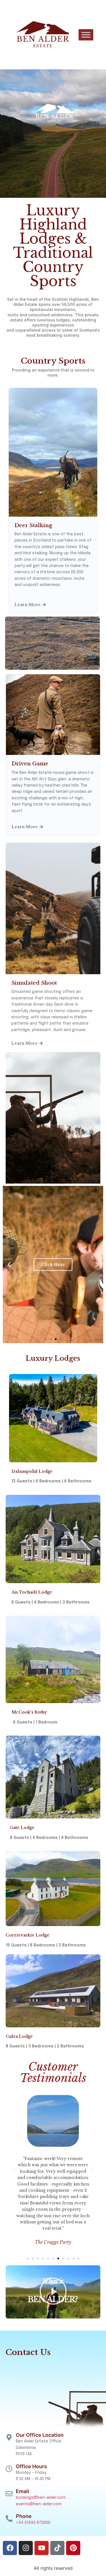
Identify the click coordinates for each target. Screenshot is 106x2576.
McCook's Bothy (29, 1712)
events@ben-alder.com (39, 2504)
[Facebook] (10, 2548)
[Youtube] (42, 2548)
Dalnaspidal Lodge (32, 1471)
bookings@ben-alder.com (41, 2498)
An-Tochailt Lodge (32, 1592)
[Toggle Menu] (86, 35)
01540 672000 (37, 2523)
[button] (9, 1264)
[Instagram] (26, 2548)
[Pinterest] (73, 2548)
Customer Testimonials (53, 2072)
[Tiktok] (57, 2548)
